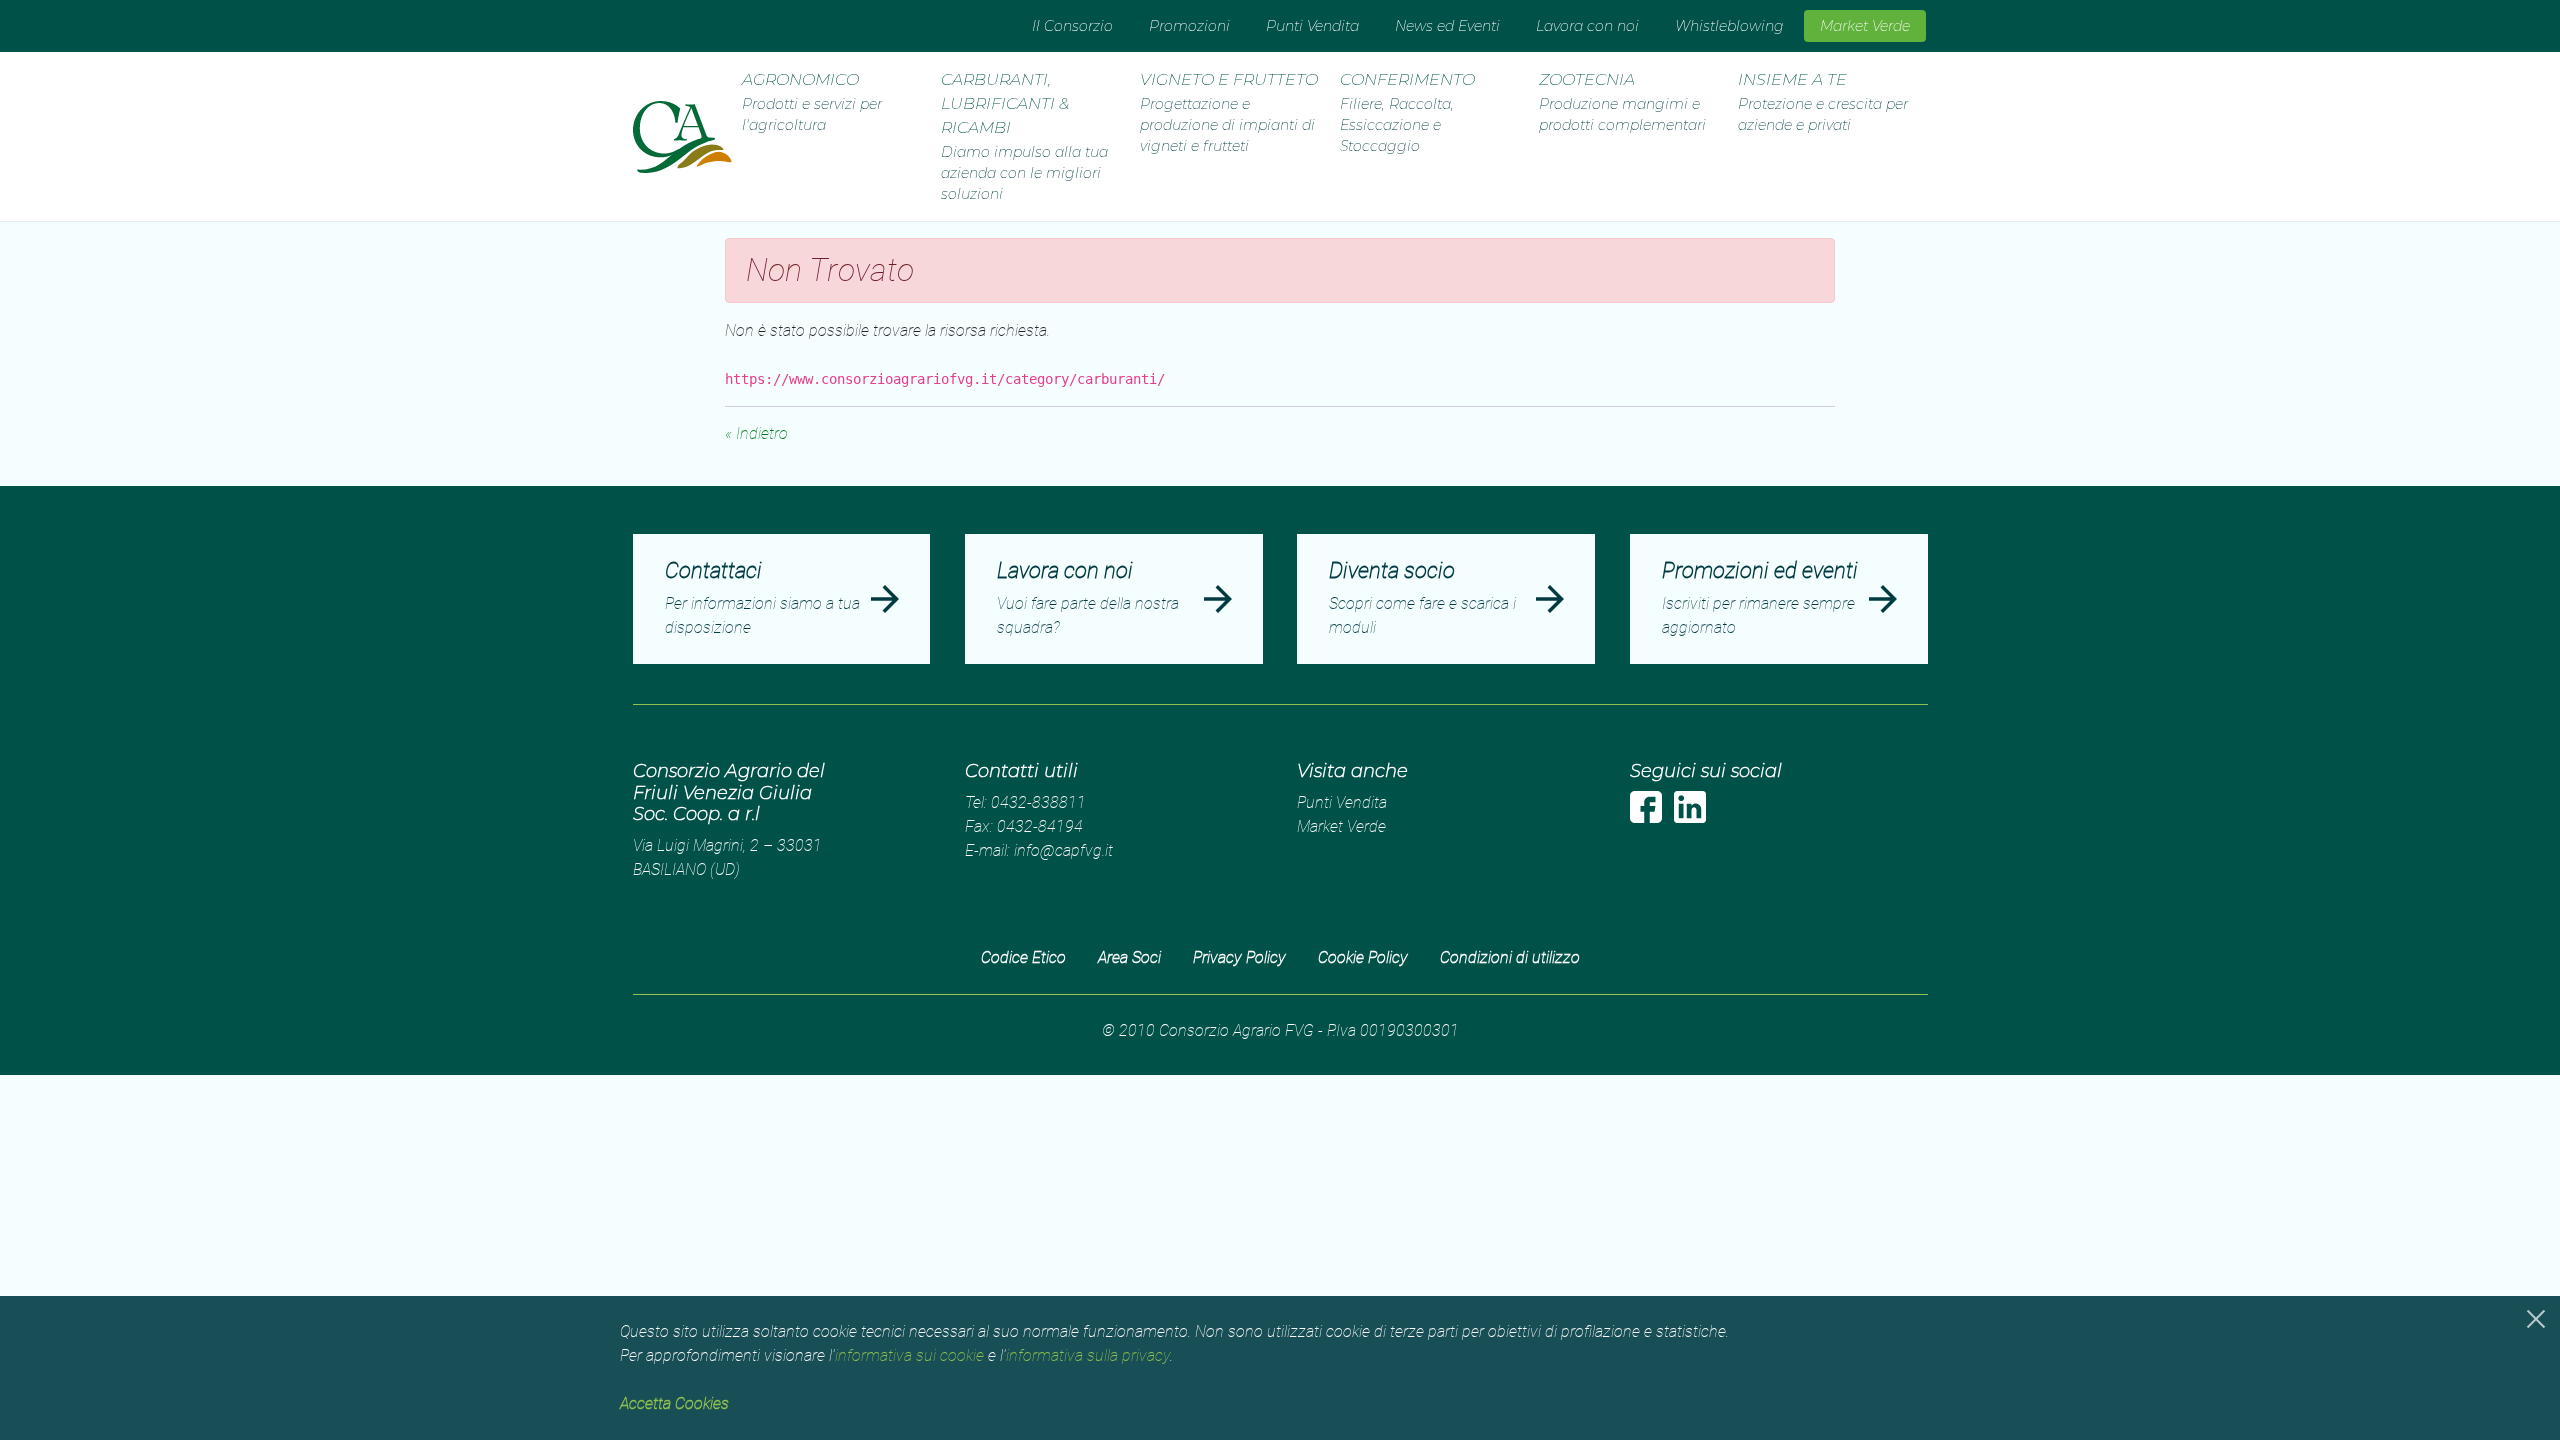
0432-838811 (1038, 802)
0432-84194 (1040, 826)
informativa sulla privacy (1088, 1355)
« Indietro (756, 433)
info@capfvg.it (1063, 850)
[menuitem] (1072, 26)
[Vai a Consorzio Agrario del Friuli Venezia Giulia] (682, 137)
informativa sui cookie (909, 1355)
